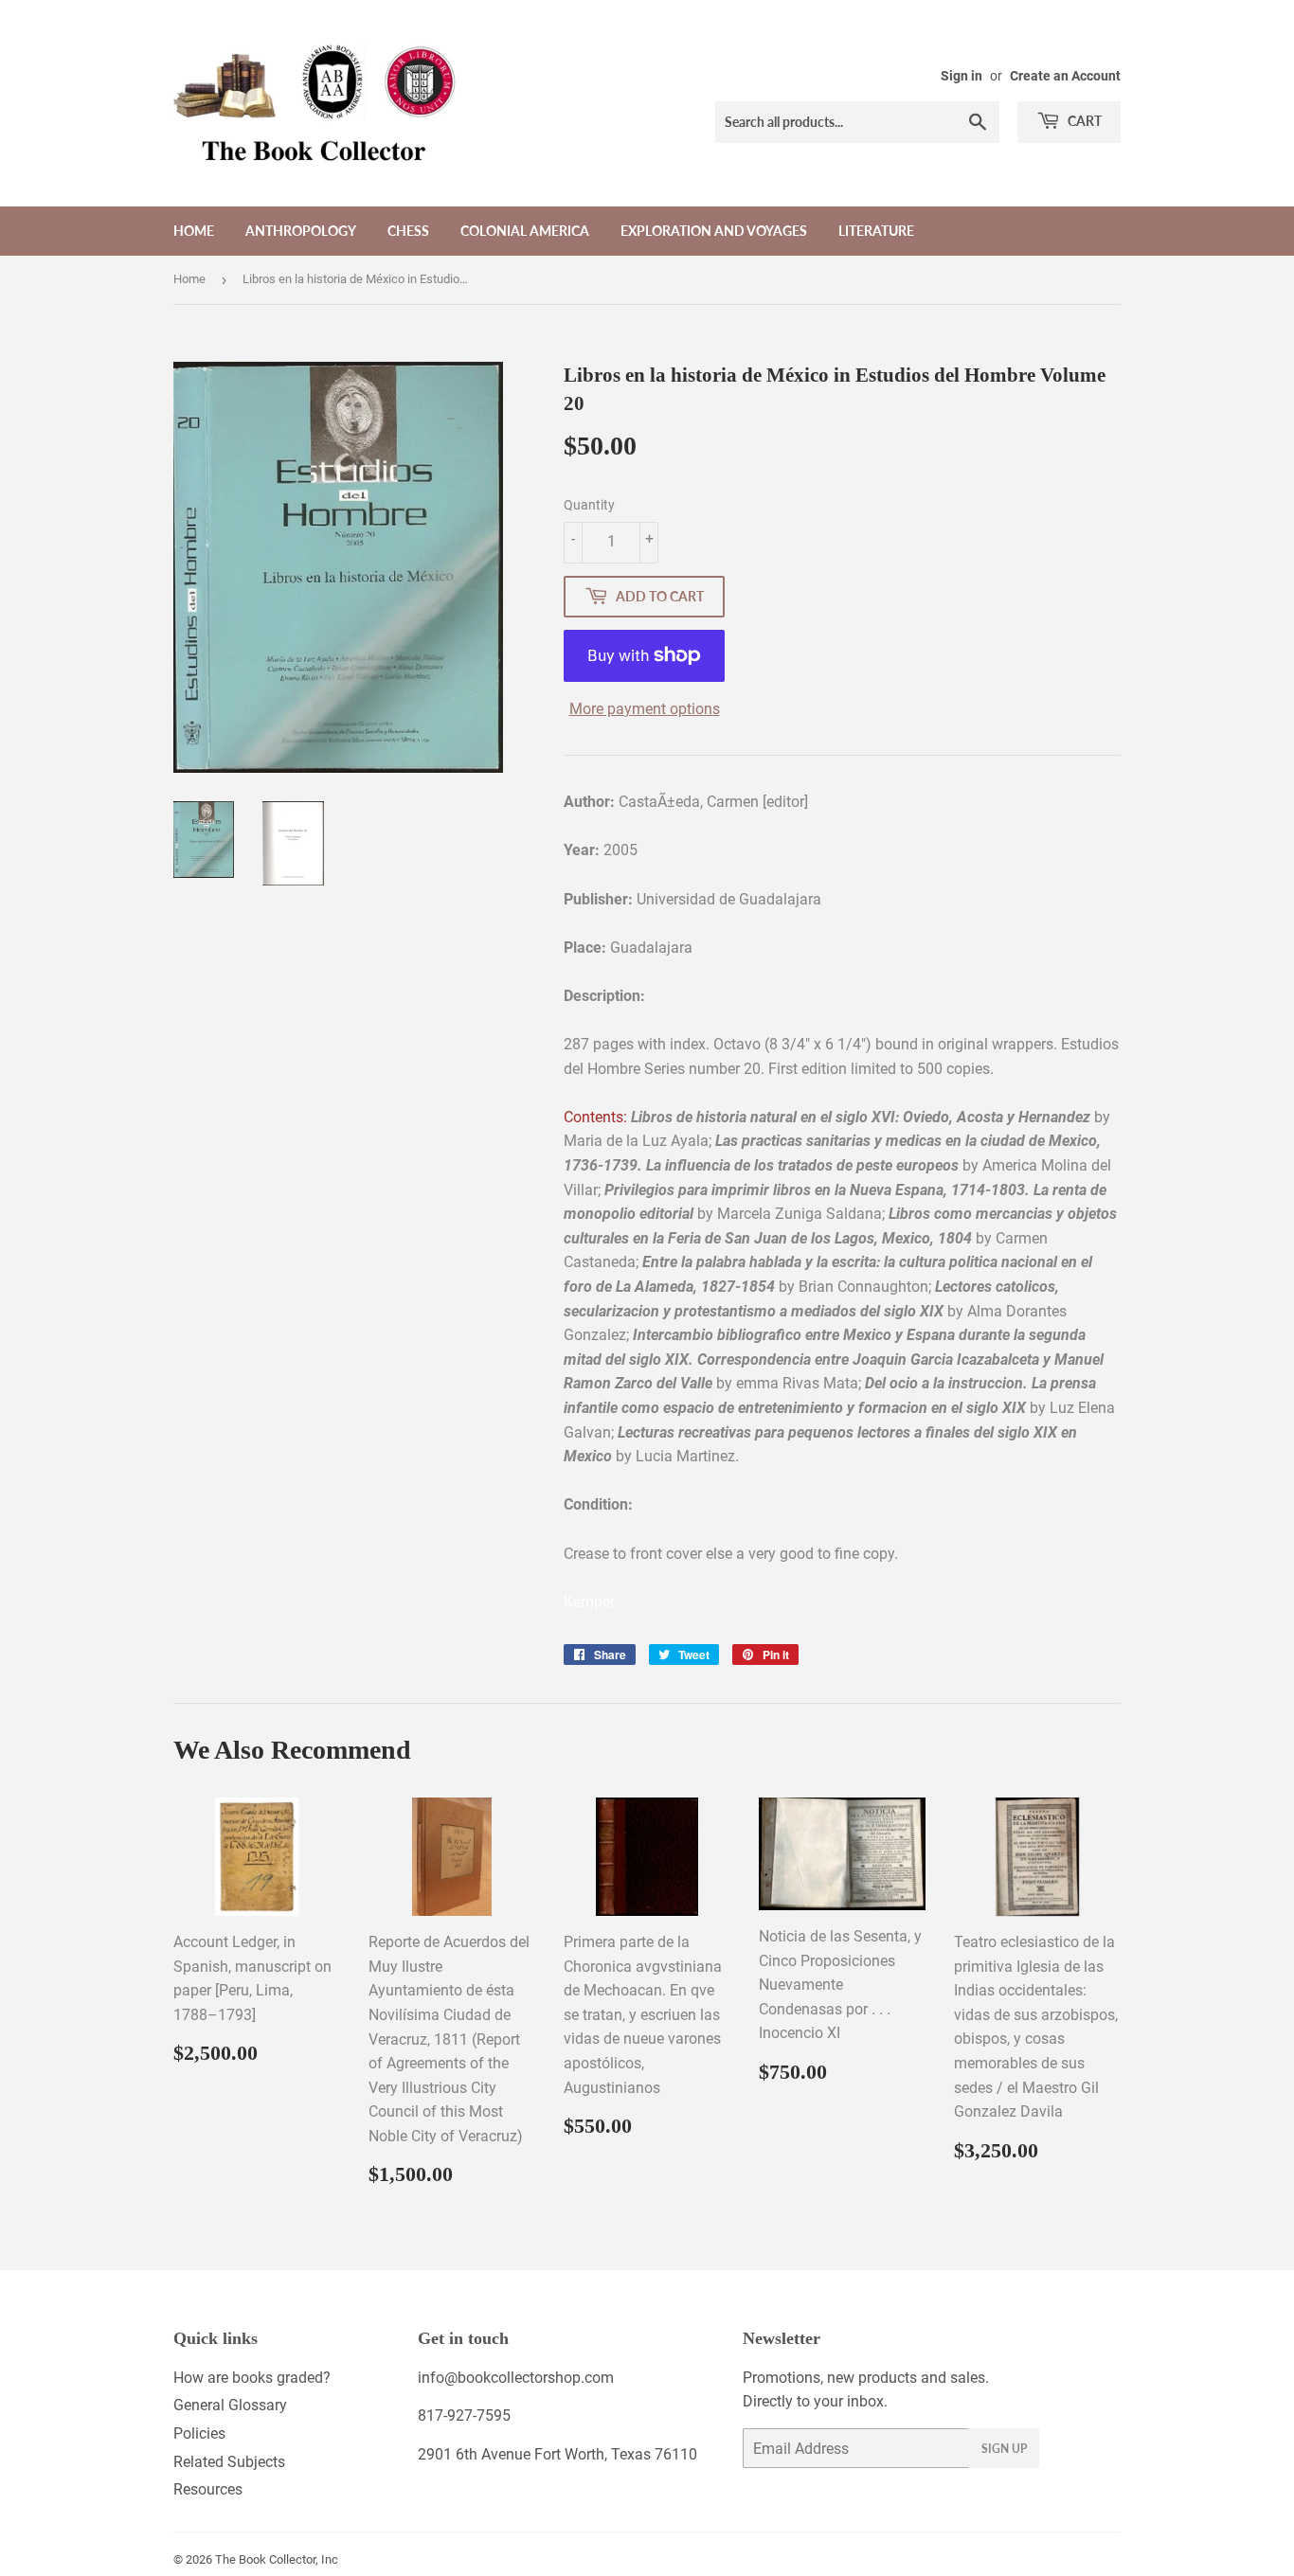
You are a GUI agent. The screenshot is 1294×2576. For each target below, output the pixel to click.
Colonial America (525, 231)
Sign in (962, 76)
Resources (208, 2489)
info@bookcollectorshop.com (516, 2378)
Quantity (589, 505)
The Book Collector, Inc (277, 2559)
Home (194, 231)
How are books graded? (252, 2378)
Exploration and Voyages (714, 231)
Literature (876, 231)
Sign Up (1004, 2449)
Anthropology (301, 231)
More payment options (645, 709)
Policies (199, 2433)
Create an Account (1065, 76)
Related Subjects (229, 2462)
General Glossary (230, 2405)
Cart (1083, 121)
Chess (408, 231)
